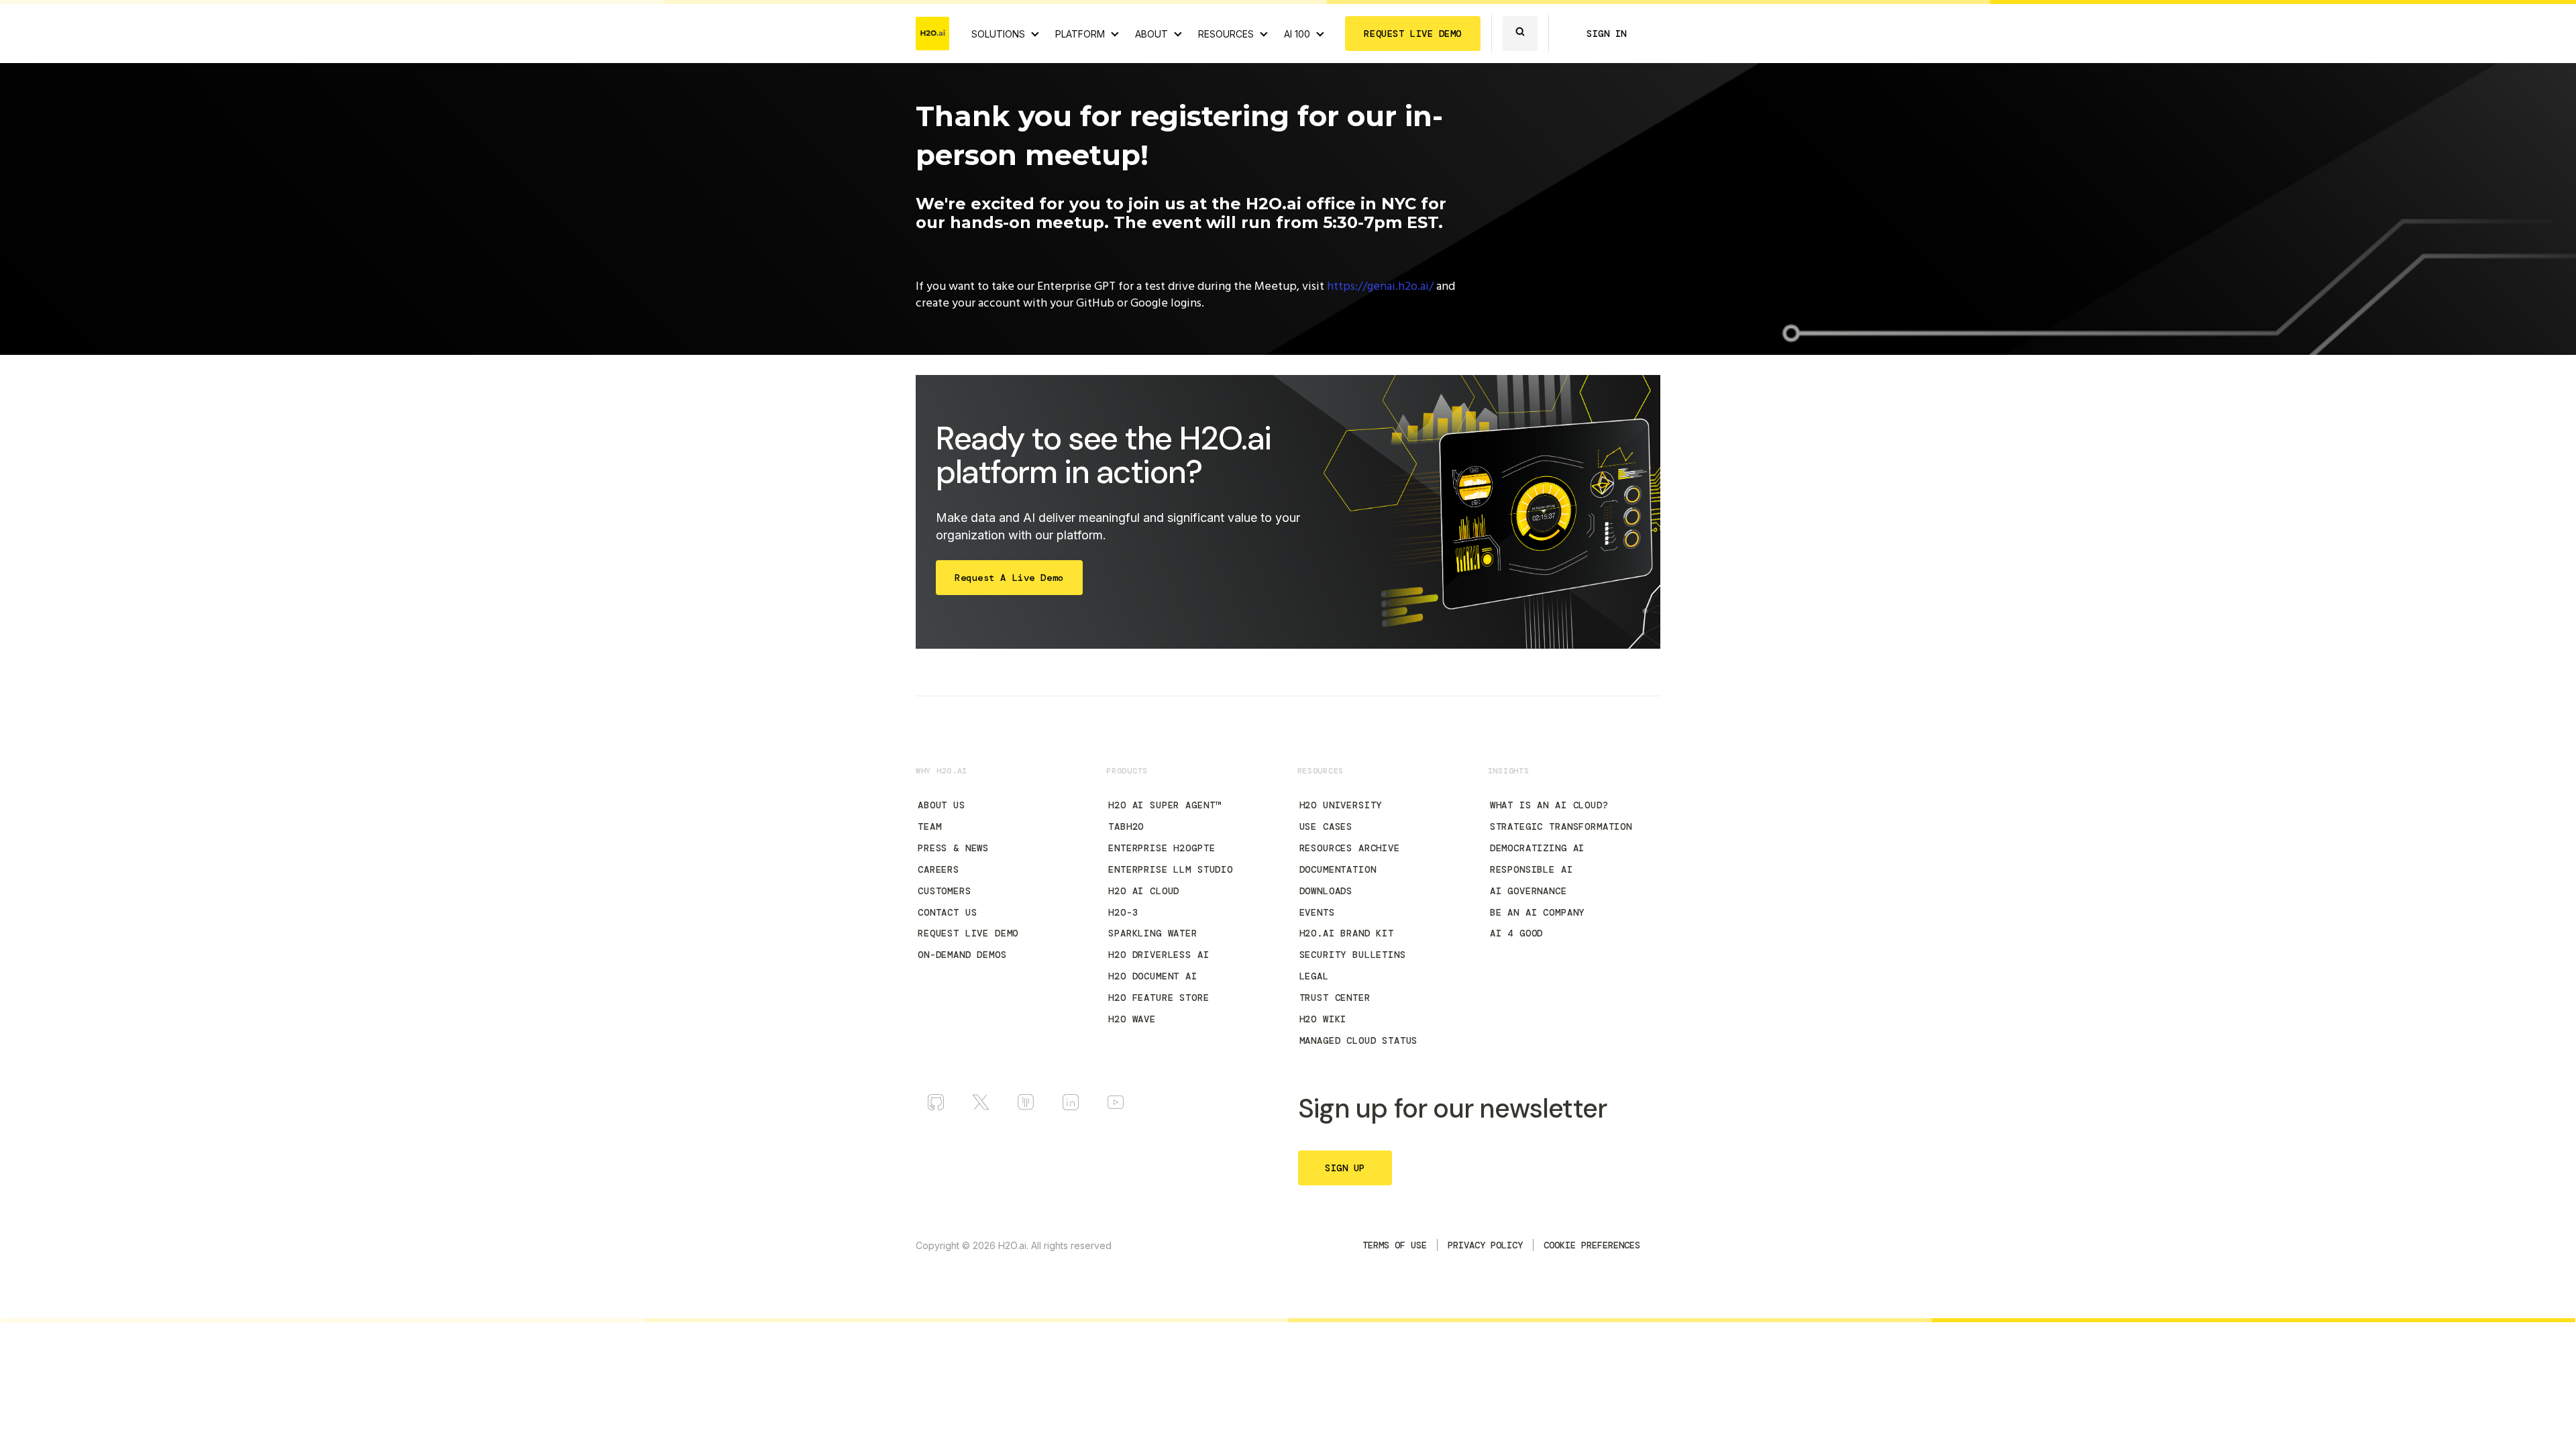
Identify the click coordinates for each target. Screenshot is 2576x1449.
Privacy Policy (1485, 1245)
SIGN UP (1345, 1168)
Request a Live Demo (1009, 578)
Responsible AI (1532, 869)
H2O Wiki (1323, 1019)
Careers (938, 869)
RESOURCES (1226, 34)
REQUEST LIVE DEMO (1413, 34)
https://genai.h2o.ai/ (1380, 287)
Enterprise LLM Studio (1171, 869)
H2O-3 (1123, 912)
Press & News (953, 848)
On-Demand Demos (962, 955)
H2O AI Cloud (1144, 891)
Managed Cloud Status (1359, 1040)
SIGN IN (1607, 34)
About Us (942, 805)
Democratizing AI (1537, 848)
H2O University (1341, 805)
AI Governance (1528, 891)
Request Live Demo (968, 933)
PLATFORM (1080, 34)
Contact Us (947, 912)
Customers (945, 891)
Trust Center (1335, 998)
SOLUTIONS (998, 34)
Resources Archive (1350, 848)
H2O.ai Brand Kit (1347, 933)
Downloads (1326, 891)
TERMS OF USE (1395, 1245)
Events (1317, 912)
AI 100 (1297, 34)
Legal (1314, 976)
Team (929, 826)
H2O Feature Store (1159, 998)
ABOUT (1151, 34)
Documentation (1338, 869)
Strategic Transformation (1561, 826)
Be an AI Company (1537, 912)
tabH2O (1126, 826)
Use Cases (1326, 826)
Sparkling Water (1153, 933)
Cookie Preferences (1592, 1245)
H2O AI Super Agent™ (1165, 805)
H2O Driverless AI (1159, 955)
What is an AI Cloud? (1549, 805)
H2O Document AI (1153, 976)
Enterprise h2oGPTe (1162, 848)
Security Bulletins (1353, 955)
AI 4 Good (1517, 933)
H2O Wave (1132, 1019)
